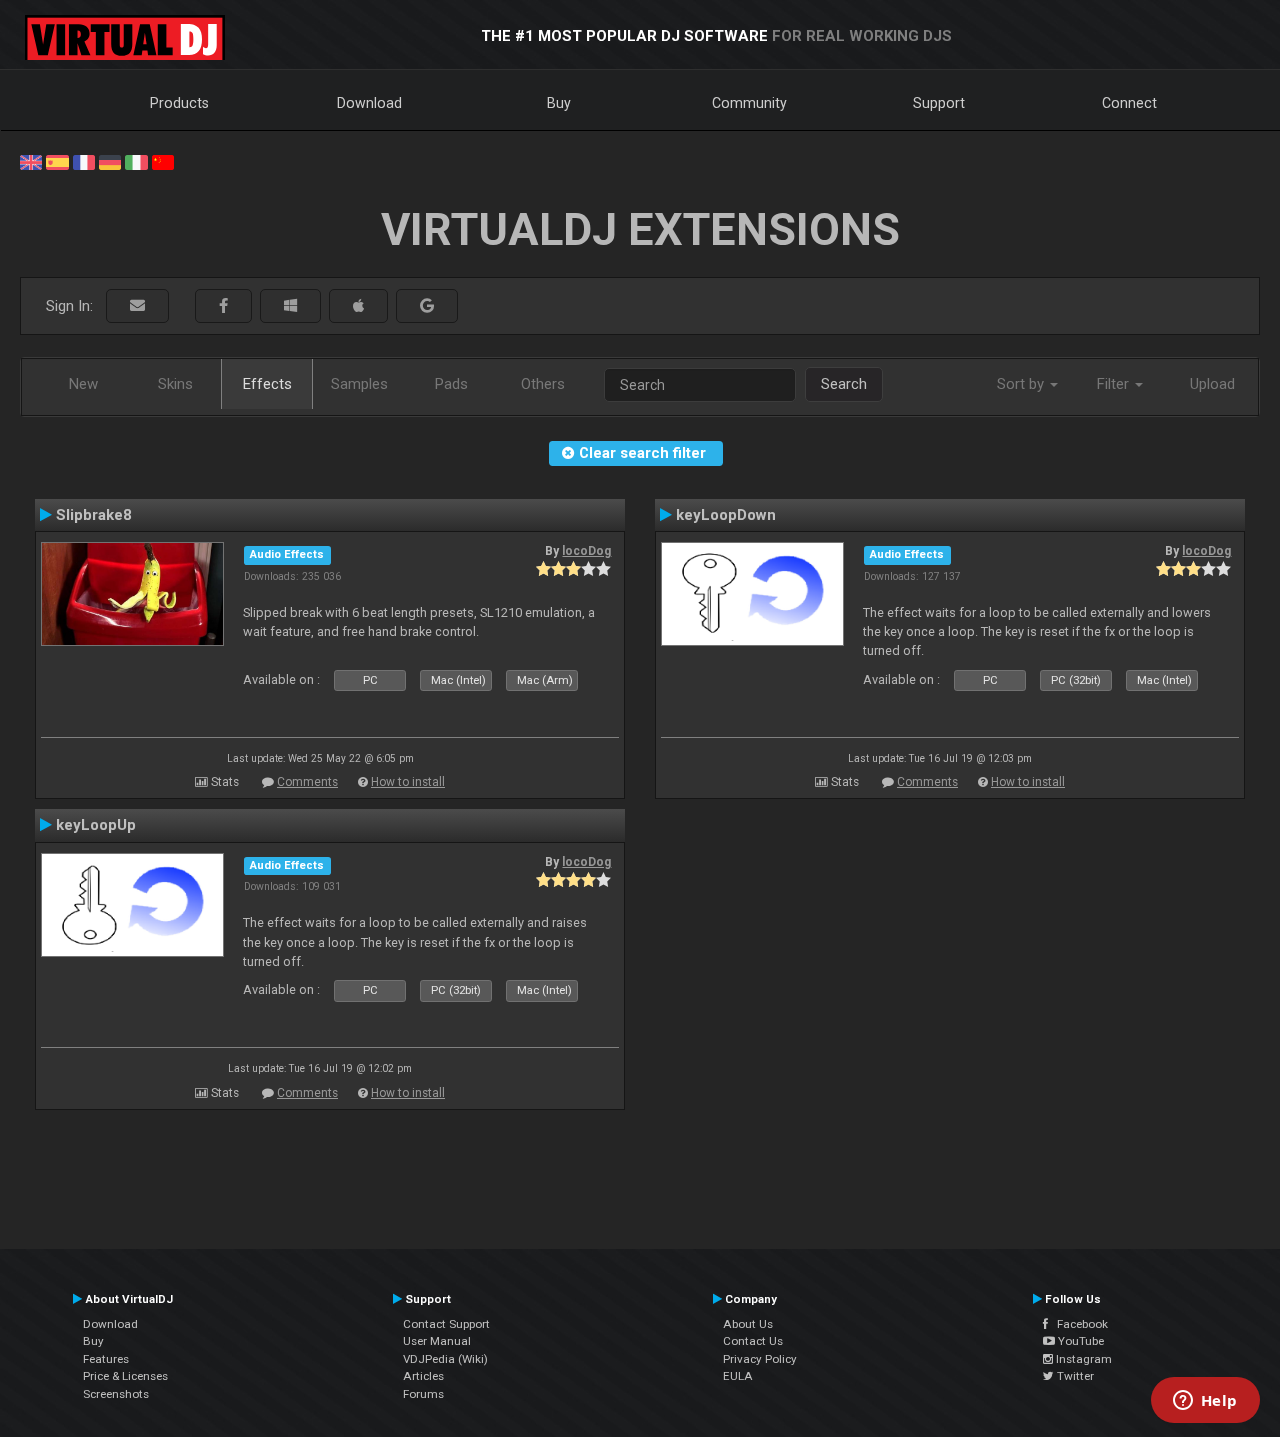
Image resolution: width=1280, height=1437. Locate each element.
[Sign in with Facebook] (223, 306)
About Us (748, 1324)
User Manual (437, 1341)
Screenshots (116, 1394)
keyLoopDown (726, 515)
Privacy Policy (760, 1359)
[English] (31, 161)
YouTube (1079, 1341)
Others (543, 384)
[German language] (110, 161)
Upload (1212, 384)
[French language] (84, 161)
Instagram (1082, 1359)
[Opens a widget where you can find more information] (1205, 1402)
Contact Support (446, 1324)
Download (369, 103)
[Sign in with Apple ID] (358, 306)
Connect (1129, 103)
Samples (359, 384)
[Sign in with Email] (137, 306)
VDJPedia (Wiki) (445, 1359)
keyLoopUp (96, 825)
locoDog (586, 551)
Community (749, 103)
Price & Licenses (125, 1376)
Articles (423, 1376)
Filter (1115, 384)
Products (179, 103)
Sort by (1022, 384)
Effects (267, 384)
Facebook (1078, 1324)
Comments (307, 782)
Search (844, 384)
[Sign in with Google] (427, 306)
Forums (423, 1394)
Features (106, 1359)
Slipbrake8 (94, 515)
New (83, 384)
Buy (559, 103)
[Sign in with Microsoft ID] (290, 306)
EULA (738, 1376)
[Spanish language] (57, 161)
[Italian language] (136, 161)
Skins (175, 384)
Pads (451, 384)
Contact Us (753, 1341)
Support (939, 103)
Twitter (1074, 1376)
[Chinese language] (163, 161)
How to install (408, 782)
